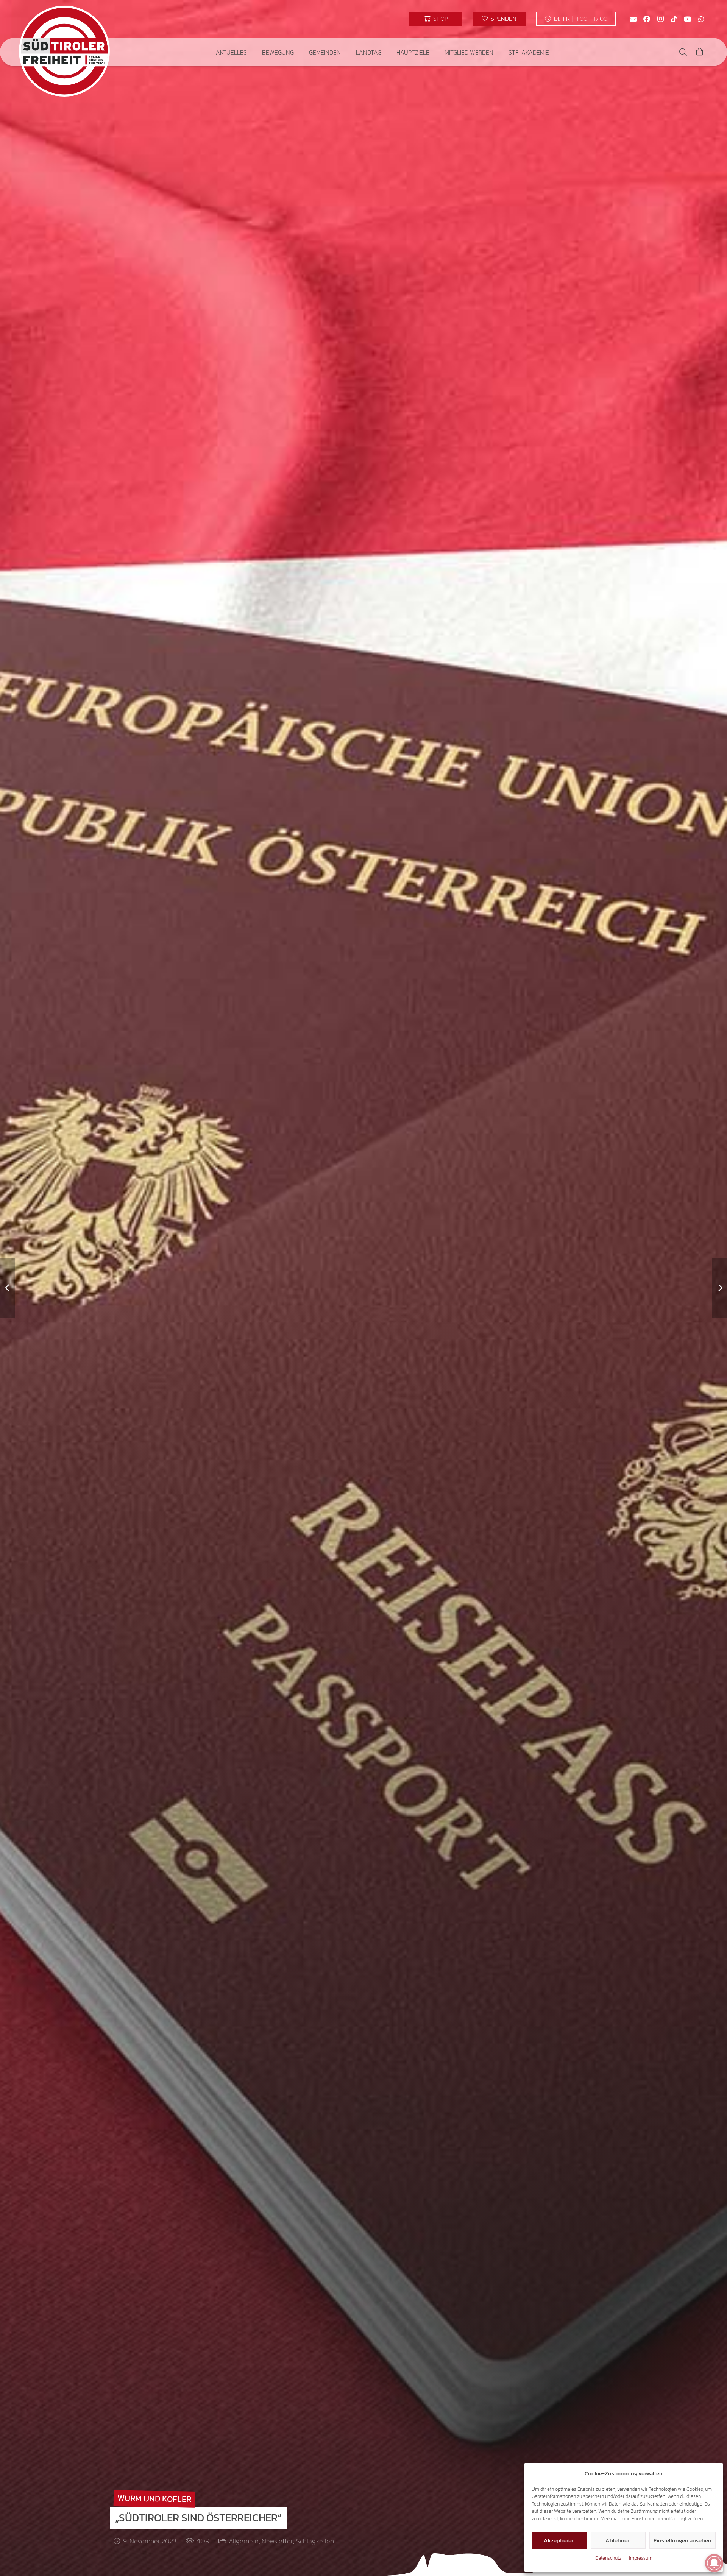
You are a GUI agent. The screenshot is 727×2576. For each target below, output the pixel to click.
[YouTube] (688, 19)
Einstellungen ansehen (683, 2540)
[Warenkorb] (700, 52)
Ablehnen (618, 2540)
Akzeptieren (559, 2540)
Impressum (641, 2558)
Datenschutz (608, 2558)
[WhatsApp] (701, 19)
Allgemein (244, 2541)
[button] (252, 52)
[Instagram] (660, 19)
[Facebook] (647, 19)
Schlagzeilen (315, 2541)
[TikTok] (674, 19)
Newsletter (277, 2541)
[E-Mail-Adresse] (633, 19)
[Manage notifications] (714, 2563)
